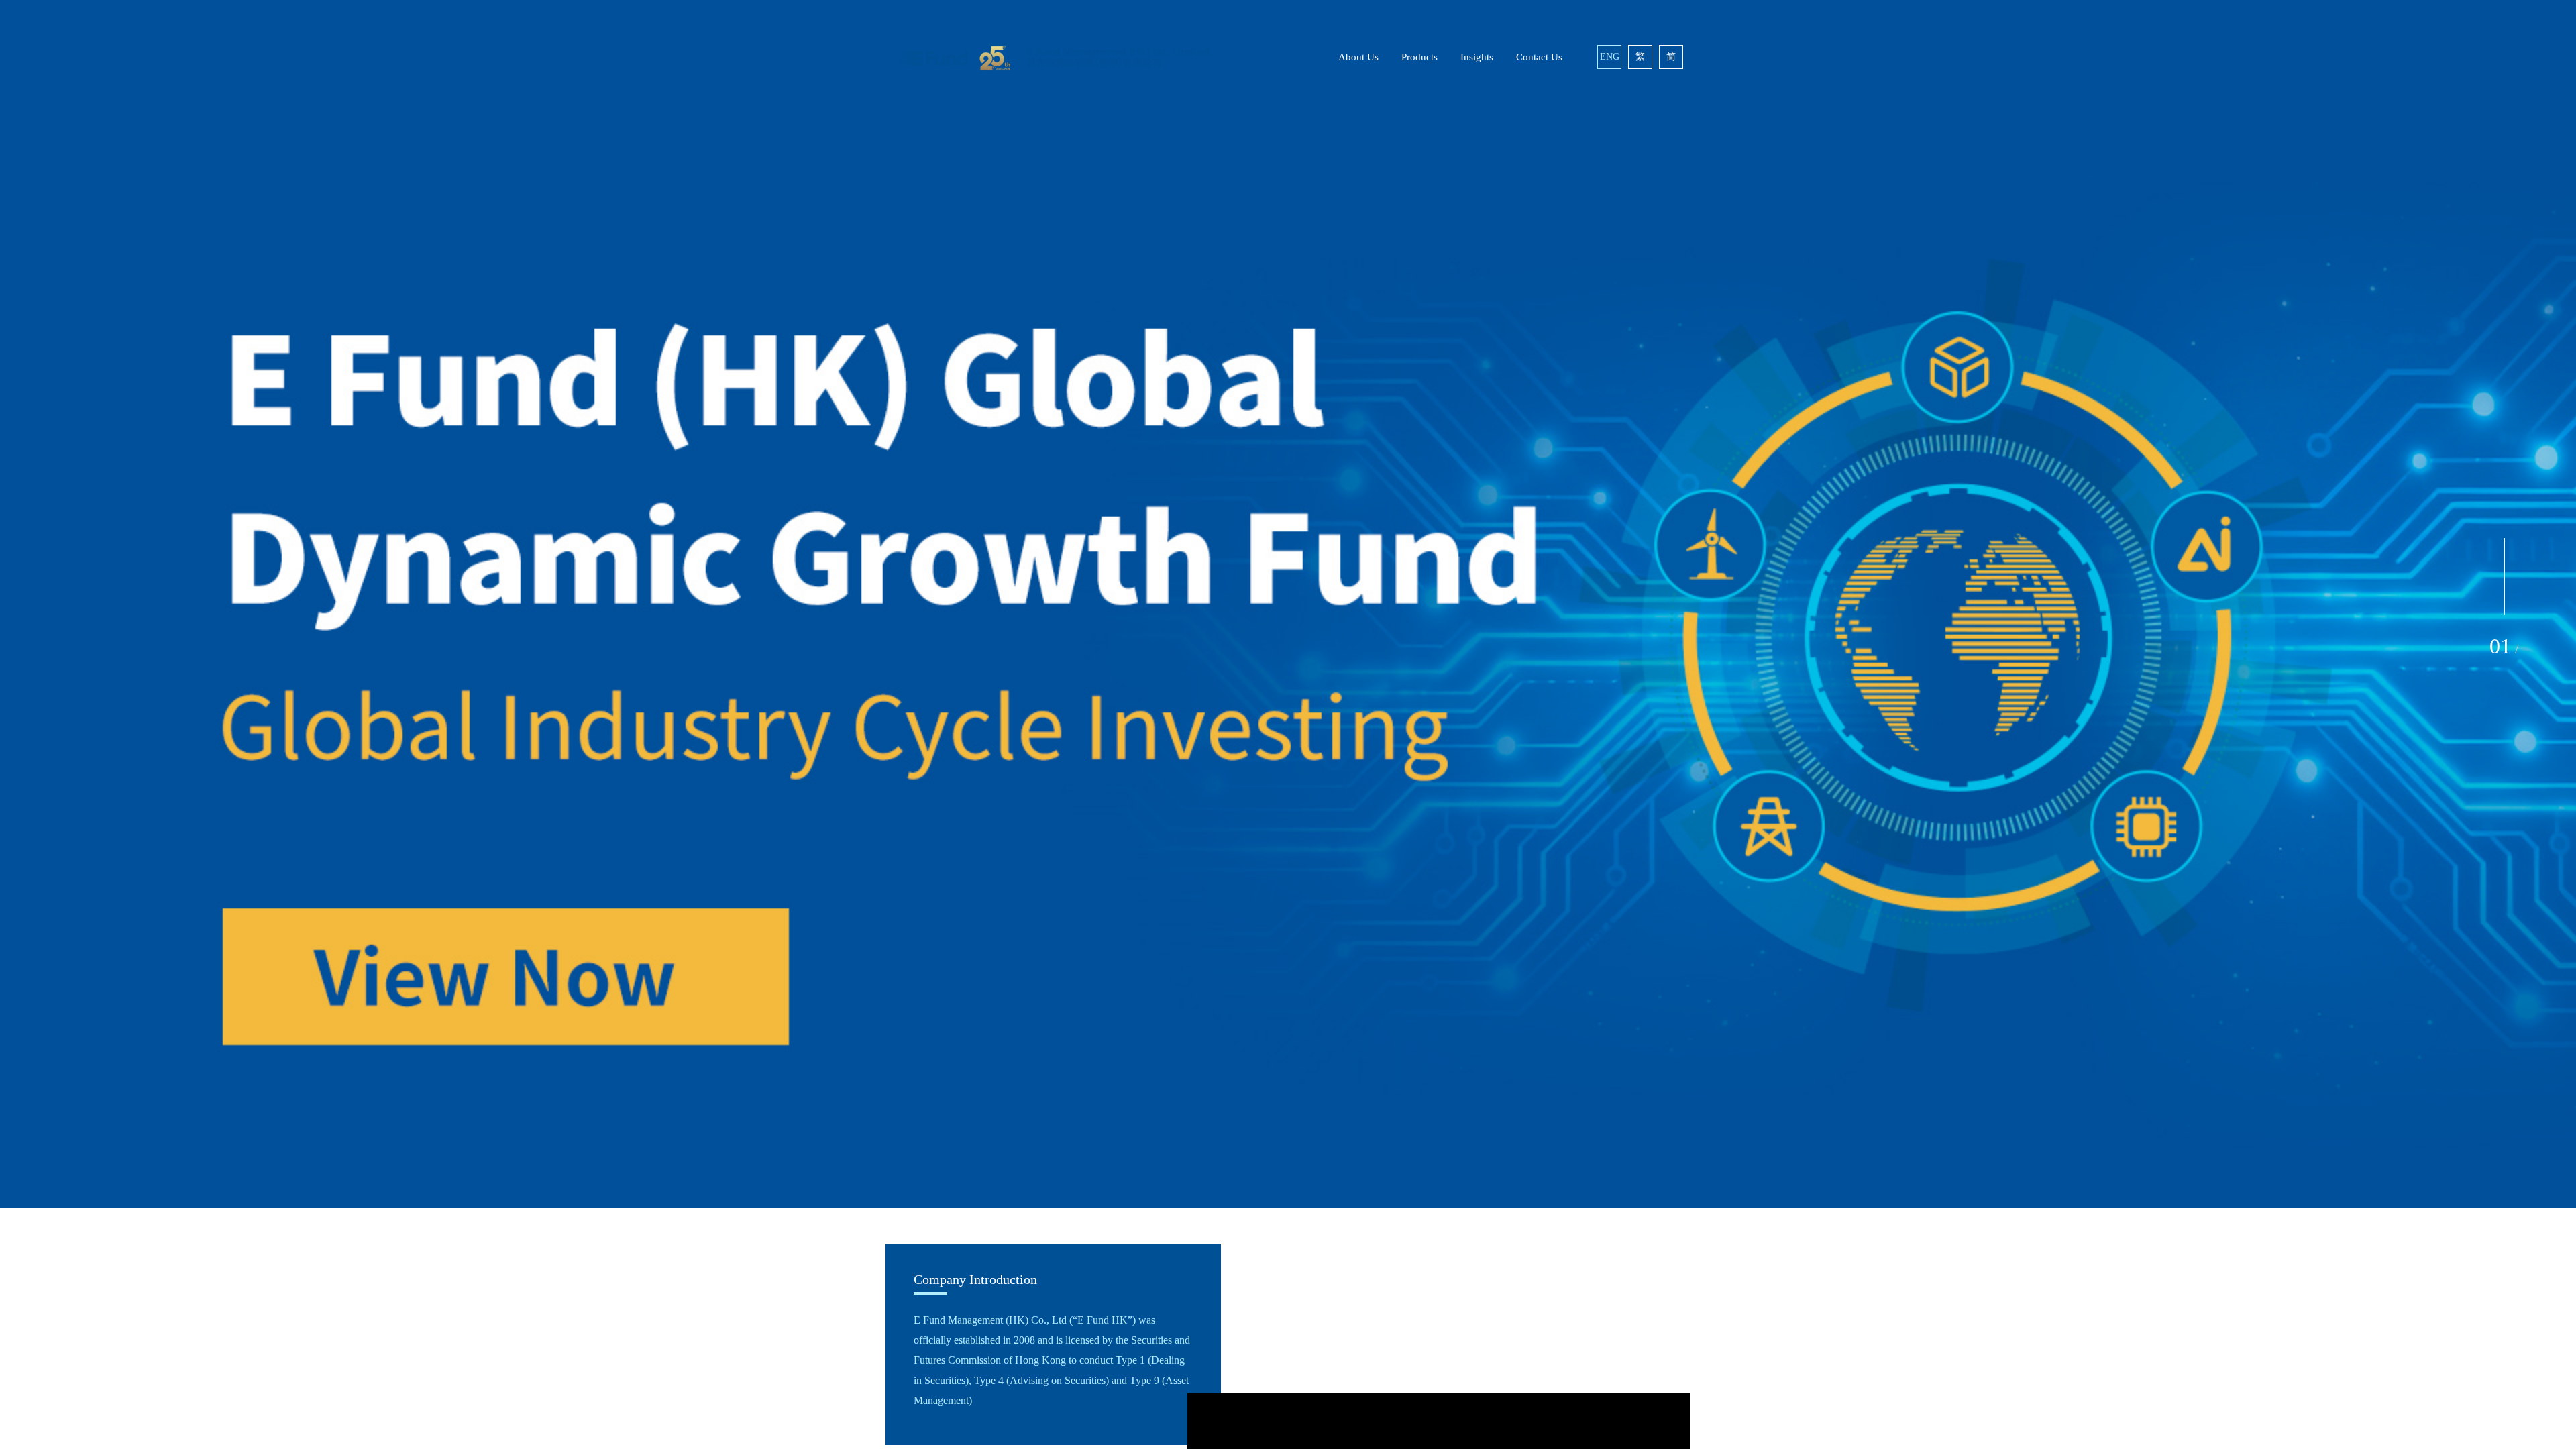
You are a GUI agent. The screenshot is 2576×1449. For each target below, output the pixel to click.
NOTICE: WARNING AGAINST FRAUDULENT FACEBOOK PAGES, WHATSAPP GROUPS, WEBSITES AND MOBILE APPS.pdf (1282, 817)
